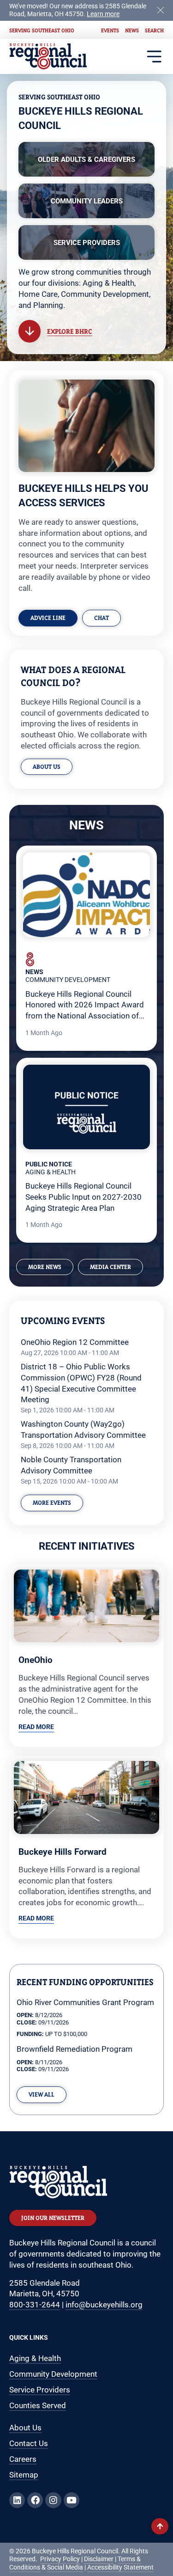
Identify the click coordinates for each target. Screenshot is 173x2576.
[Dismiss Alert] (161, 9)
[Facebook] (35, 2500)
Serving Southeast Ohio (42, 30)
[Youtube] (72, 2500)
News (132, 30)
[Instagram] (53, 2500)
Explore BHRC (70, 331)
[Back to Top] (160, 2526)
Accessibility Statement (120, 2567)
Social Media (65, 2567)
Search (154, 30)
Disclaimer (99, 2559)
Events (110, 30)
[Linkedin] (17, 2500)
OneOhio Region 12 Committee (75, 1342)
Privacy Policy (60, 2559)
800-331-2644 (35, 2305)
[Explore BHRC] (30, 331)
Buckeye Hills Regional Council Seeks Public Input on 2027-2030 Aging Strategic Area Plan (84, 1197)
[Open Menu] (154, 57)
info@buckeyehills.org (104, 2305)
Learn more (103, 14)
